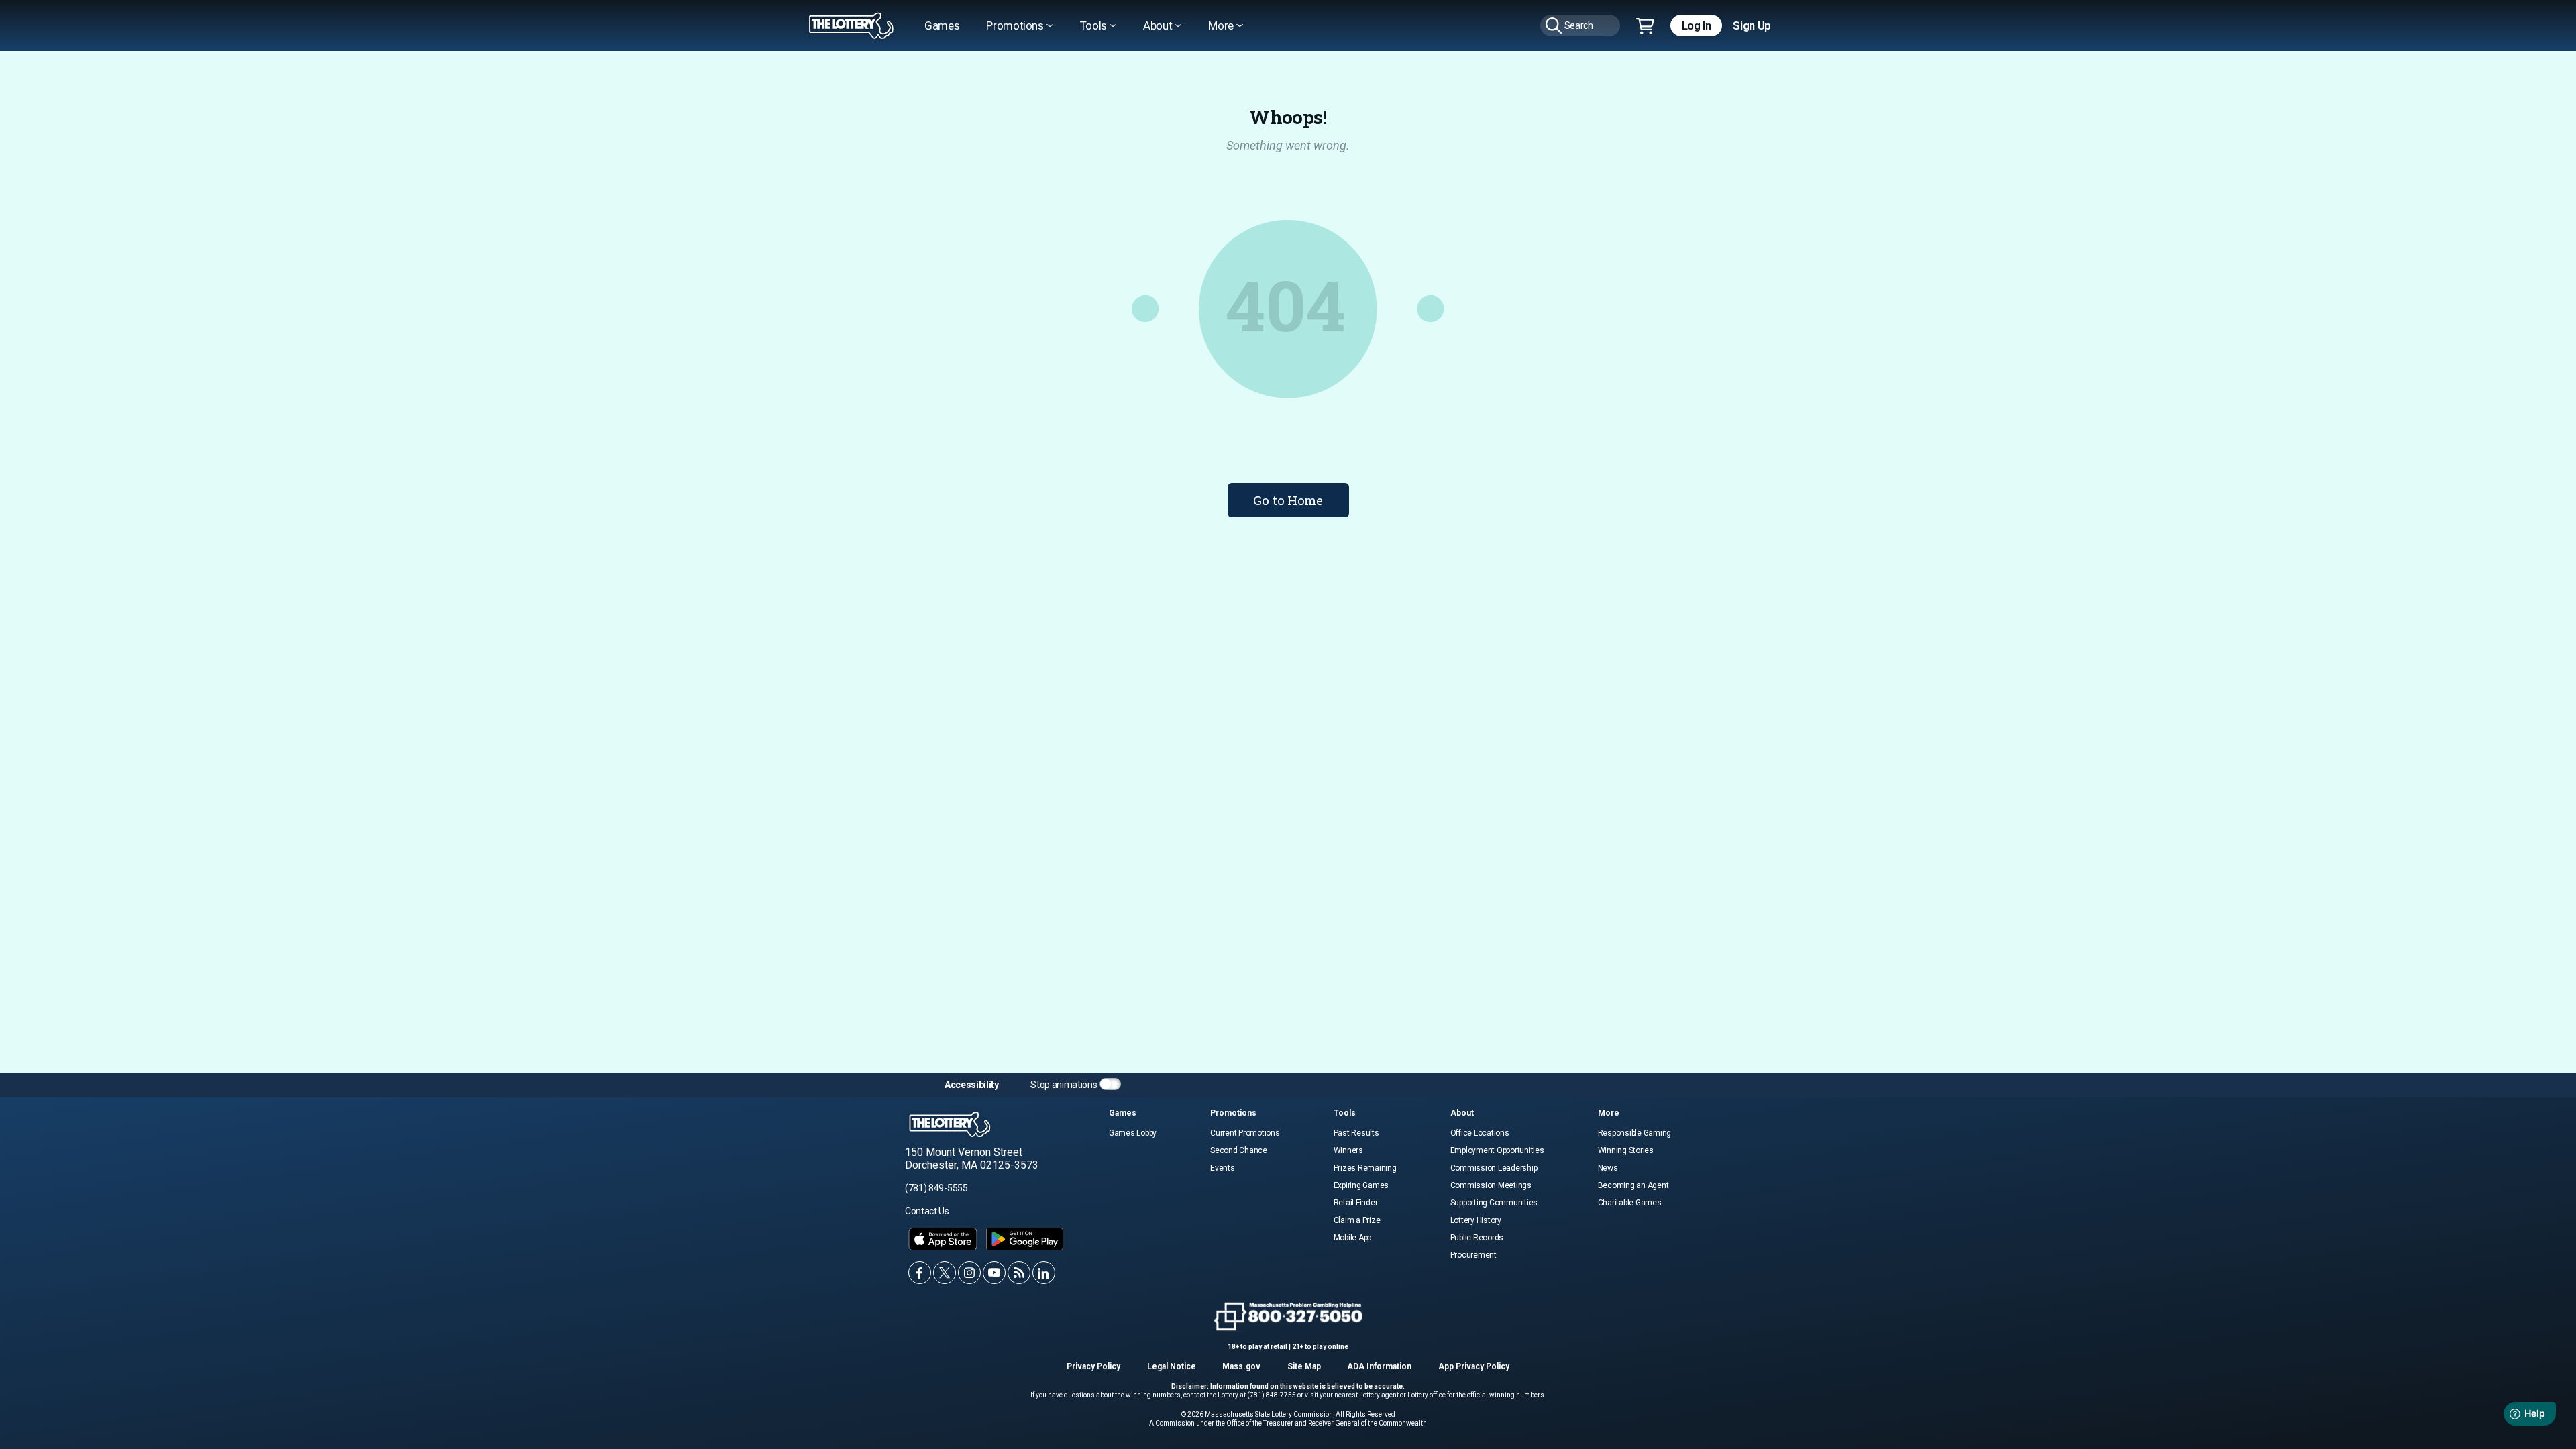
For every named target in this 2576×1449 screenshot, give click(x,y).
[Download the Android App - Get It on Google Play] (1025, 1239)
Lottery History (1476, 1220)
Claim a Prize (1357, 1220)
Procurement (1473, 1255)
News (1608, 1168)
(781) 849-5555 (936, 1188)
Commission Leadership (1494, 1168)
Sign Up (1752, 25)
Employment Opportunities (1497, 1150)
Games (942, 25)
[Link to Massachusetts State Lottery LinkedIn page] (1044, 1273)
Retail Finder (1356, 1203)
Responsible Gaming (1635, 1133)
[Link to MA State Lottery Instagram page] (969, 1273)
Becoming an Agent (1633, 1185)
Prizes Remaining (1365, 1168)
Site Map (1304, 1366)
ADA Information (1379, 1366)
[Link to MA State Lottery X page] (945, 1273)
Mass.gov (1241, 1366)
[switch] (1110, 1084)
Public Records (1477, 1238)
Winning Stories (1626, 1150)
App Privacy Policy (1474, 1366)
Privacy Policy (1093, 1366)
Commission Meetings (1491, 1185)
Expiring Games (1361, 1185)
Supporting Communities (1494, 1203)
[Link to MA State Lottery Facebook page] (920, 1273)
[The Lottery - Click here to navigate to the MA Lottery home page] (851, 26)
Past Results (1356, 1133)
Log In (1697, 25)
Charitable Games (1630, 1203)
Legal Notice (1172, 1366)
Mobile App (1353, 1238)
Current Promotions (1245, 1133)
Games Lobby (1133, 1133)
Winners (1348, 1150)
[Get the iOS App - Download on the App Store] (943, 1239)
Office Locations (1480, 1133)
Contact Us (927, 1211)
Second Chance (1239, 1150)
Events (1223, 1168)
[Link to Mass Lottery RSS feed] (1019, 1273)
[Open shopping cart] (1645, 27)
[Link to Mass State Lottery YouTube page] (994, 1273)
